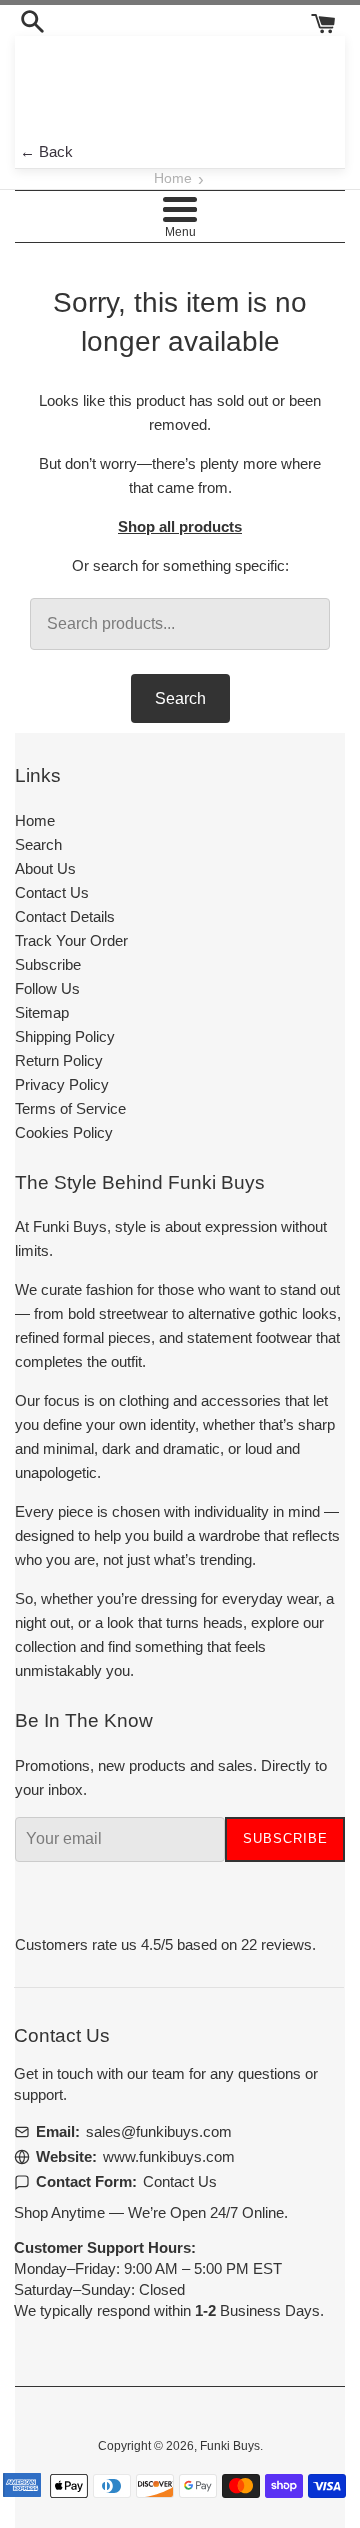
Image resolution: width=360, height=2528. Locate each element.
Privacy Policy (62, 1084)
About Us (45, 868)
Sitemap (42, 1012)
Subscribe (48, 964)
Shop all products (180, 526)
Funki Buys (230, 2446)
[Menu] (179, 209)
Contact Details (65, 916)
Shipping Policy (65, 1036)
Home (173, 178)
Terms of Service (70, 1108)
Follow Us (47, 988)
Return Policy (59, 1060)
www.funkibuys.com (169, 2156)
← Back (46, 151)
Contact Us (52, 892)
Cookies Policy (64, 1132)
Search (180, 698)
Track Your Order (71, 940)
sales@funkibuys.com (159, 2131)
